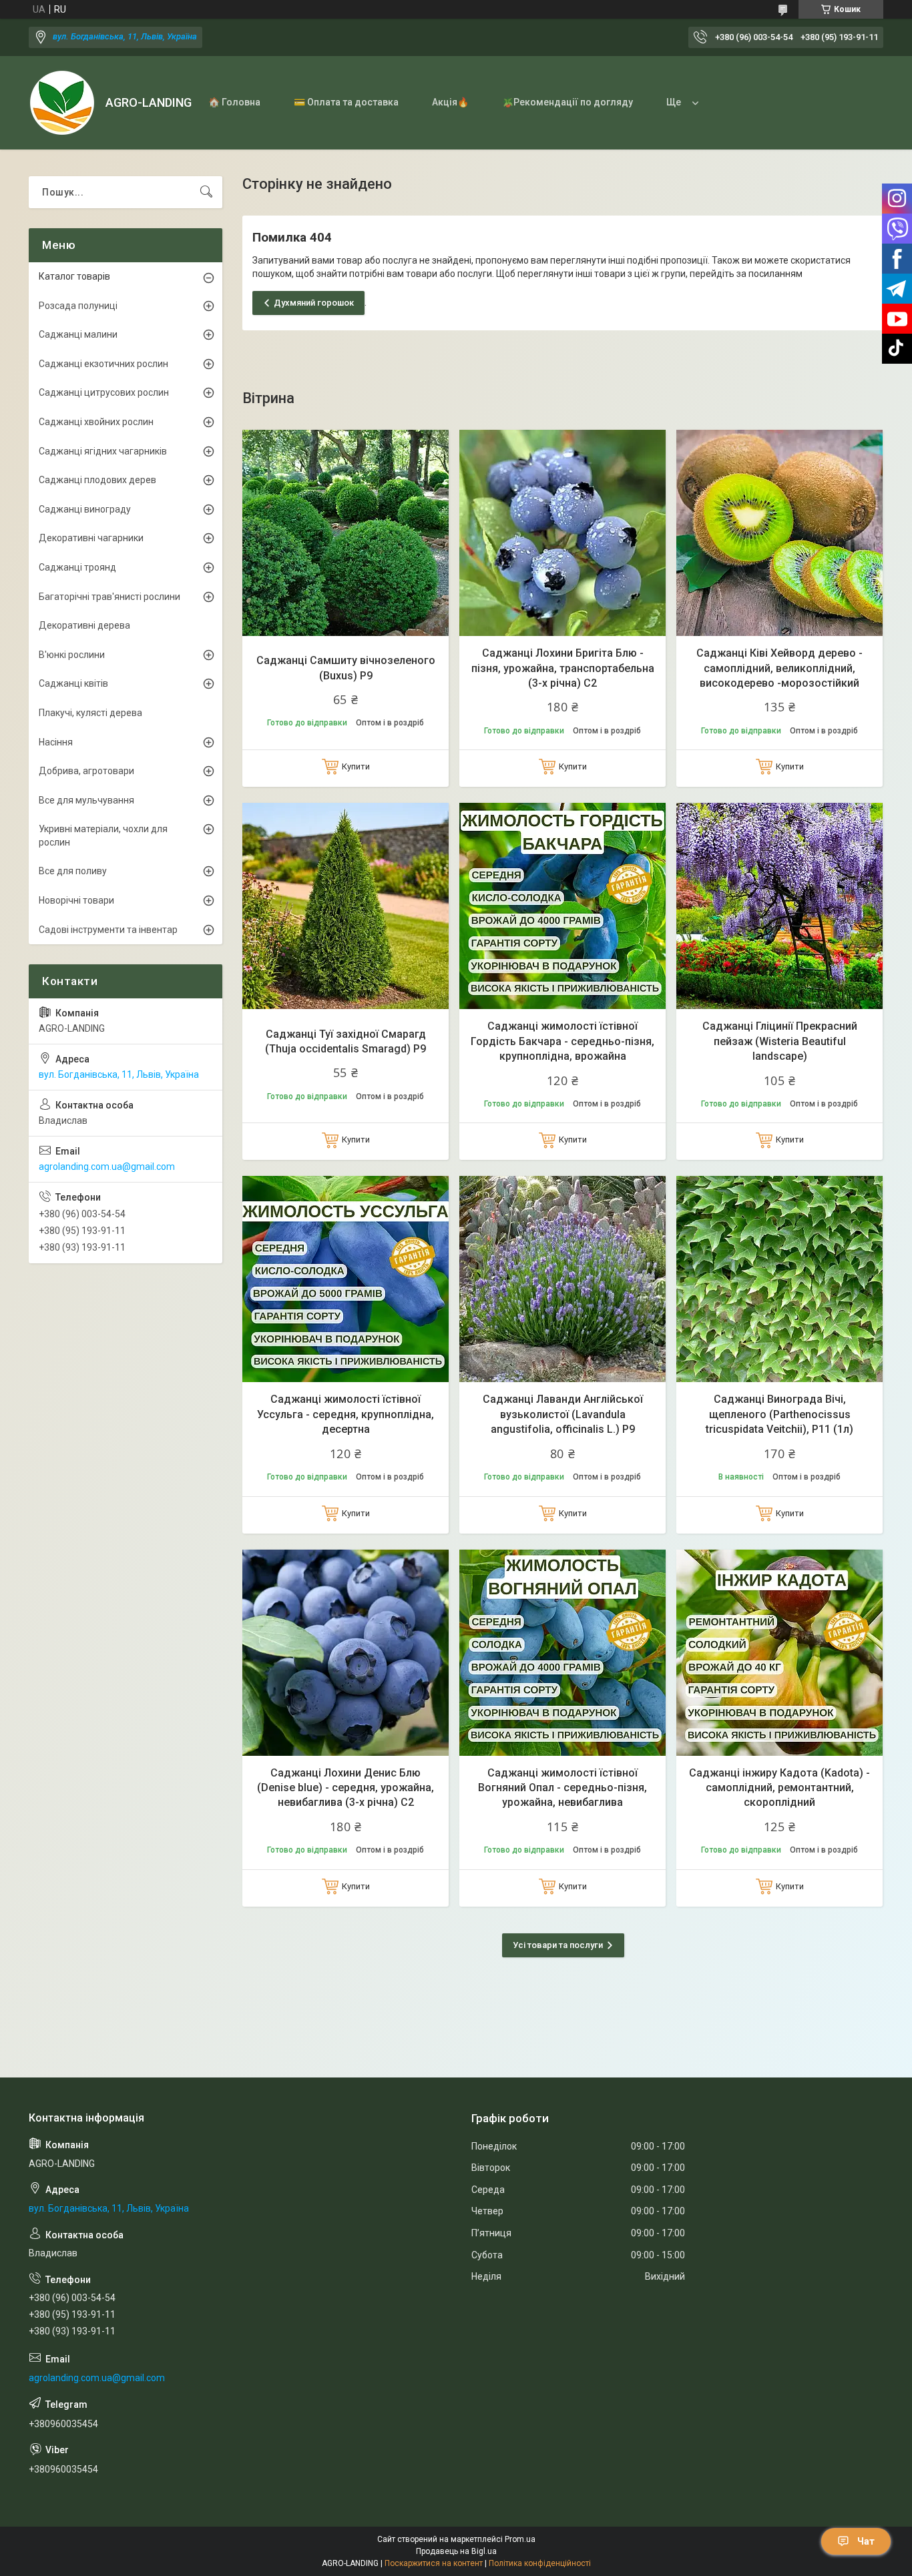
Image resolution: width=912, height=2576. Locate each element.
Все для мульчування (86, 800)
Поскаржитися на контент (434, 2563)
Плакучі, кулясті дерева (90, 713)
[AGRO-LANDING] (62, 103)
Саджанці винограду (85, 509)
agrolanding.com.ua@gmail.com (107, 1167)
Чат (866, 2541)
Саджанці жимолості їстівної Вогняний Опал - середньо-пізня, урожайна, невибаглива (562, 1788)
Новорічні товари (76, 900)
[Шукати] (206, 192)
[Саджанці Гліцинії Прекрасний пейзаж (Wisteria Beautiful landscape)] (779, 906)
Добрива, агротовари (86, 771)
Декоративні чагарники (91, 538)
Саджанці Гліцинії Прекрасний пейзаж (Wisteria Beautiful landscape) (780, 1041)
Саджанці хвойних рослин (96, 422)
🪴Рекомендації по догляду (567, 102)
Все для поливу (73, 871)
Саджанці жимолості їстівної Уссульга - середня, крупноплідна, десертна (346, 1414)
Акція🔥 (450, 102)
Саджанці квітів (73, 683)
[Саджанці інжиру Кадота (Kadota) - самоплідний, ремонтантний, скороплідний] (779, 1653)
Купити (356, 766)
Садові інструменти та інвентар (108, 930)
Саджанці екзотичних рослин (103, 364)
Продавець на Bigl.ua (456, 2551)
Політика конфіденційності (540, 2563)
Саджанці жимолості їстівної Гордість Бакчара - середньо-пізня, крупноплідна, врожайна (562, 1041)
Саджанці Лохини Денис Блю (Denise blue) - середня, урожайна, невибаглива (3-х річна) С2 (346, 1788)
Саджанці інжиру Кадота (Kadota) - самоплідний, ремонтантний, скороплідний (779, 1788)
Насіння (56, 742)
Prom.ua (520, 2539)
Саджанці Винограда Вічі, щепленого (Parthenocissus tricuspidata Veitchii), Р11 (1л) (779, 1414)
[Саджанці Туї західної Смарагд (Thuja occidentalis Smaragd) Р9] (346, 906)
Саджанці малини (78, 334)
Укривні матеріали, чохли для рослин (103, 836)
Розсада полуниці (78, 306)
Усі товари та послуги (558, 1945)
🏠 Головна (234, 102)
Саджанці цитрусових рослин (104, 392)
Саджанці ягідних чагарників (103, 451)
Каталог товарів (74, 276)
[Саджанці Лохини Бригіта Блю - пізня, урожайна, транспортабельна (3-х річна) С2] (562, 533)
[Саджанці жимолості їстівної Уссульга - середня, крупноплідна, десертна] (346, 1279)
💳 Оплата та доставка (346, 102)
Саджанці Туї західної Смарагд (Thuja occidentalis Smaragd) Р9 (346, 1041)
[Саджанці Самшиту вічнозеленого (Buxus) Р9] (346, 533)
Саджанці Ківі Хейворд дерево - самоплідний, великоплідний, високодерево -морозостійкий (779, 668)
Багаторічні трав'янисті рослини (109, 597)
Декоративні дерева (84, 625)
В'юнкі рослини (72, 655)
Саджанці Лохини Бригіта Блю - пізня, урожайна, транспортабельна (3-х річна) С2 (563, 668)
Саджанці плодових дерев (97, 480)
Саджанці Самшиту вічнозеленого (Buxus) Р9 (346, 668)
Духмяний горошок (314, 303)
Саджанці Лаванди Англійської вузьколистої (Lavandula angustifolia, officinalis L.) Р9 (563, 1414)
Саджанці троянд (77, 567)
